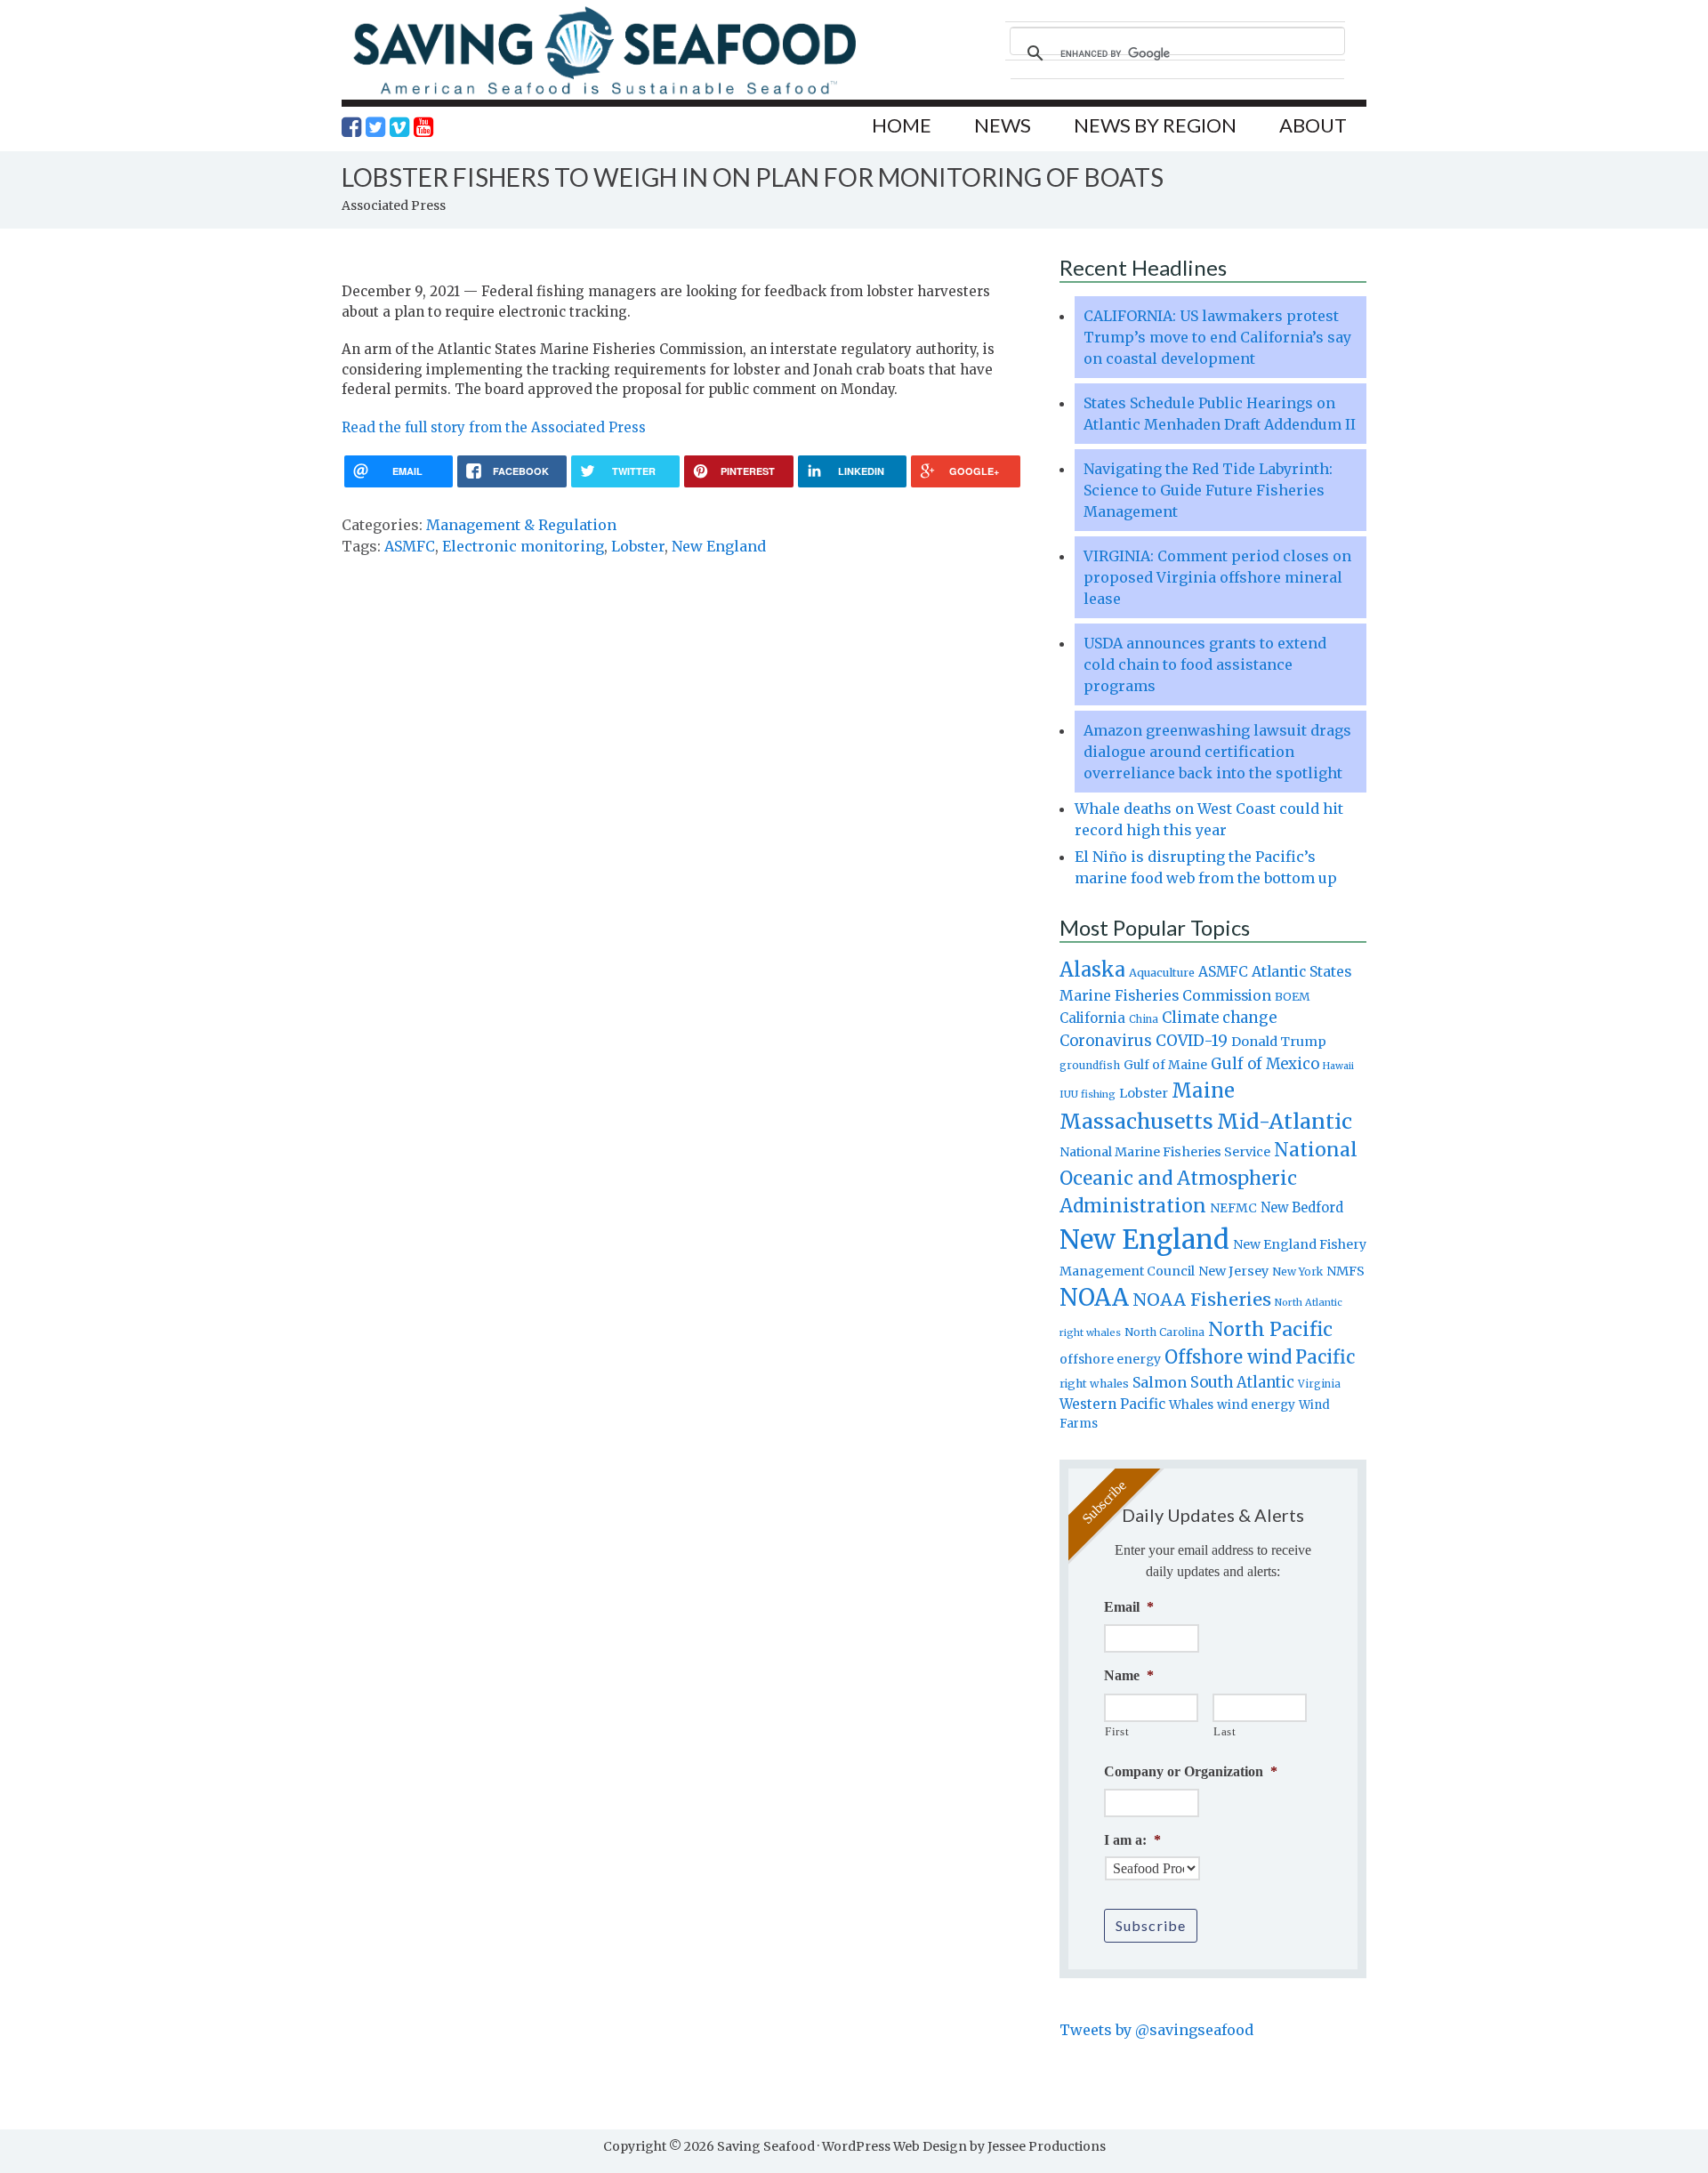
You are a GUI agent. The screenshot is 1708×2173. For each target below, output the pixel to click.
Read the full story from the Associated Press (494, 427)
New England (719, 546)
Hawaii (1338, 1066)
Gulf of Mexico (1265, 1064)
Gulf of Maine (1165, 1065)
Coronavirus (1106, 1041)
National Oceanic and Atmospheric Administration (1208, 1178)
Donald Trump (1279, 1042)
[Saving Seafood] (604, 94)
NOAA (1094, 1298)
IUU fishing (1088, 1094)
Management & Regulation (521, 525)
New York (1297, 1272)
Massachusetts (1136, 1121)
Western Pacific (1112, 1404)
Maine (1203, 1091)
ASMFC (410, 546)
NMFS (1345, 1271)
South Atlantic (1242, 1382)
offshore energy (1110, 1359)
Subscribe (1151, 1925)
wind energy (1256, 1405)
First (1117, 1731)
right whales (1094, 1384)
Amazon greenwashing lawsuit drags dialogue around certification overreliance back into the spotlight (1217, 752)
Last (1225, 1731)
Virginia (1319, 1384)
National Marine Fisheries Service (1165, 1152)
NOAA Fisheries (1202, 1300)
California (1092, 1018)
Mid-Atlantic (1285, 1121)
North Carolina (1164, 1332)
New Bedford (1302, 1207)
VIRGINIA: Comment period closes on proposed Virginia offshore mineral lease (1217, 577)
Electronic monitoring (523, 546)
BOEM (1293, 997)
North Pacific (1270, 1329)
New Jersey (1233, 1271)
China (1144, 1019)
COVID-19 (1192, 1041)
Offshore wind (1228, 1357)
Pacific (1325, 1357)
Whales (1191, 1404)
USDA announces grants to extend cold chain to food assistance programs (1205, 664)
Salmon (1160, 1382)
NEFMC (1233, 1208)
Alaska (1092, 970)
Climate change (1219, 1018)
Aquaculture (1162, 972)
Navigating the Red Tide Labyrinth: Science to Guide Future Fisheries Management (1208, 490)
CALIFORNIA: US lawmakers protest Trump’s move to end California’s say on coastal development (1217, 337)
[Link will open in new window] (351, 127)
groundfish (1090, 1065)
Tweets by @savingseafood (1156, 2030)
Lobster (638, 546)
